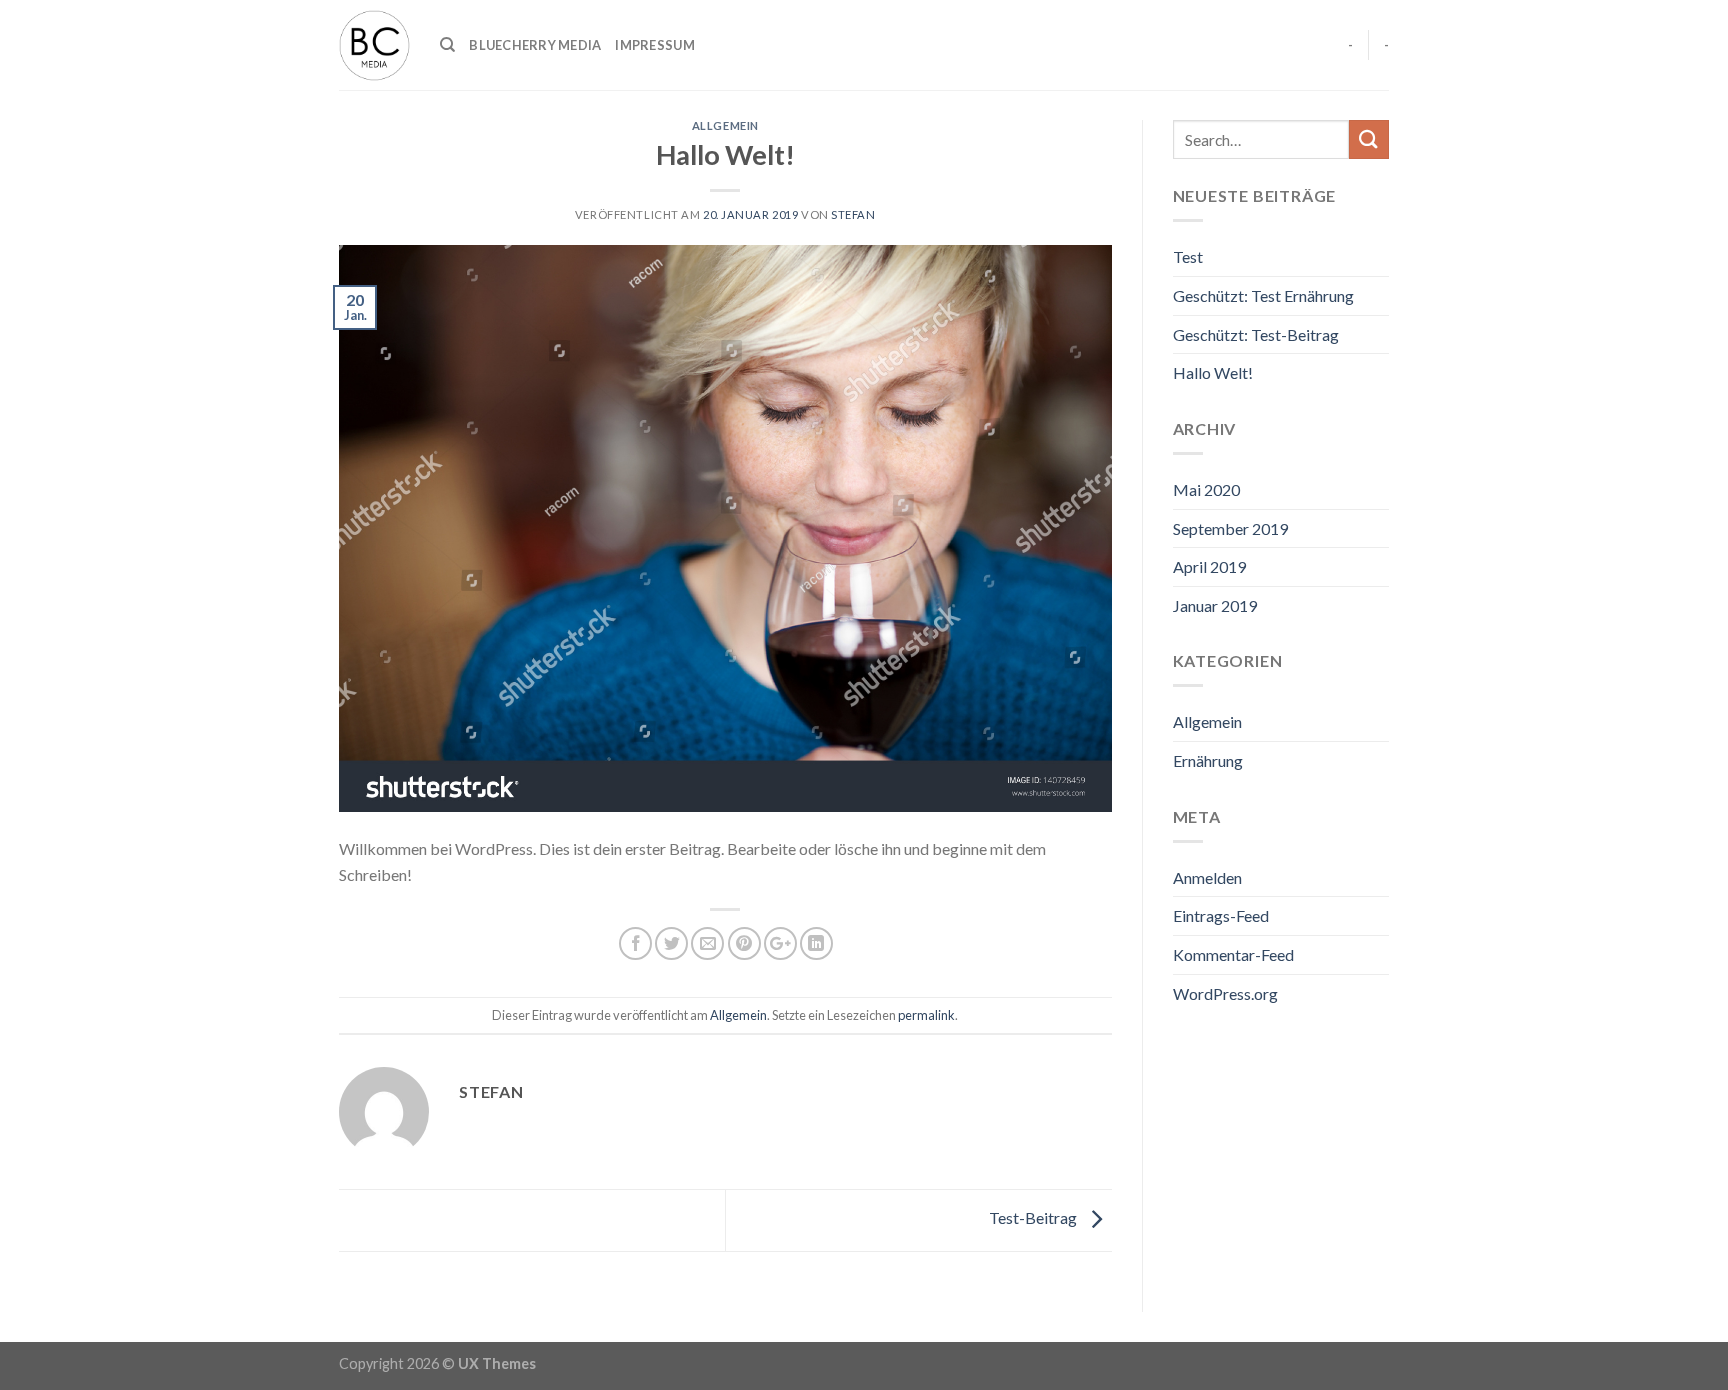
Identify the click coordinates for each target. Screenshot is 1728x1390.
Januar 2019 (1215, 605)
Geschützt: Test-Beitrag (1256, 334)
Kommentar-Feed (1233, 954)
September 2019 (1230, 528)
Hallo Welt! (1213, 372)
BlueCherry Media (535, 45)
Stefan (853, 214)
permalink (926, 1015)
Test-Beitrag (1034, 1217)
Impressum (654, 45)
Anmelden (1207, 877)
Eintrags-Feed (1221, 915)
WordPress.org (1225, 993)
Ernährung (1208, 760)
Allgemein (725, 125)
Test (1188, 256)
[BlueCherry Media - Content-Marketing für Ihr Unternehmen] (374, 45)
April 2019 (1209, 566)
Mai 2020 (1206, 489)
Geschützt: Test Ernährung (1263, 295)
